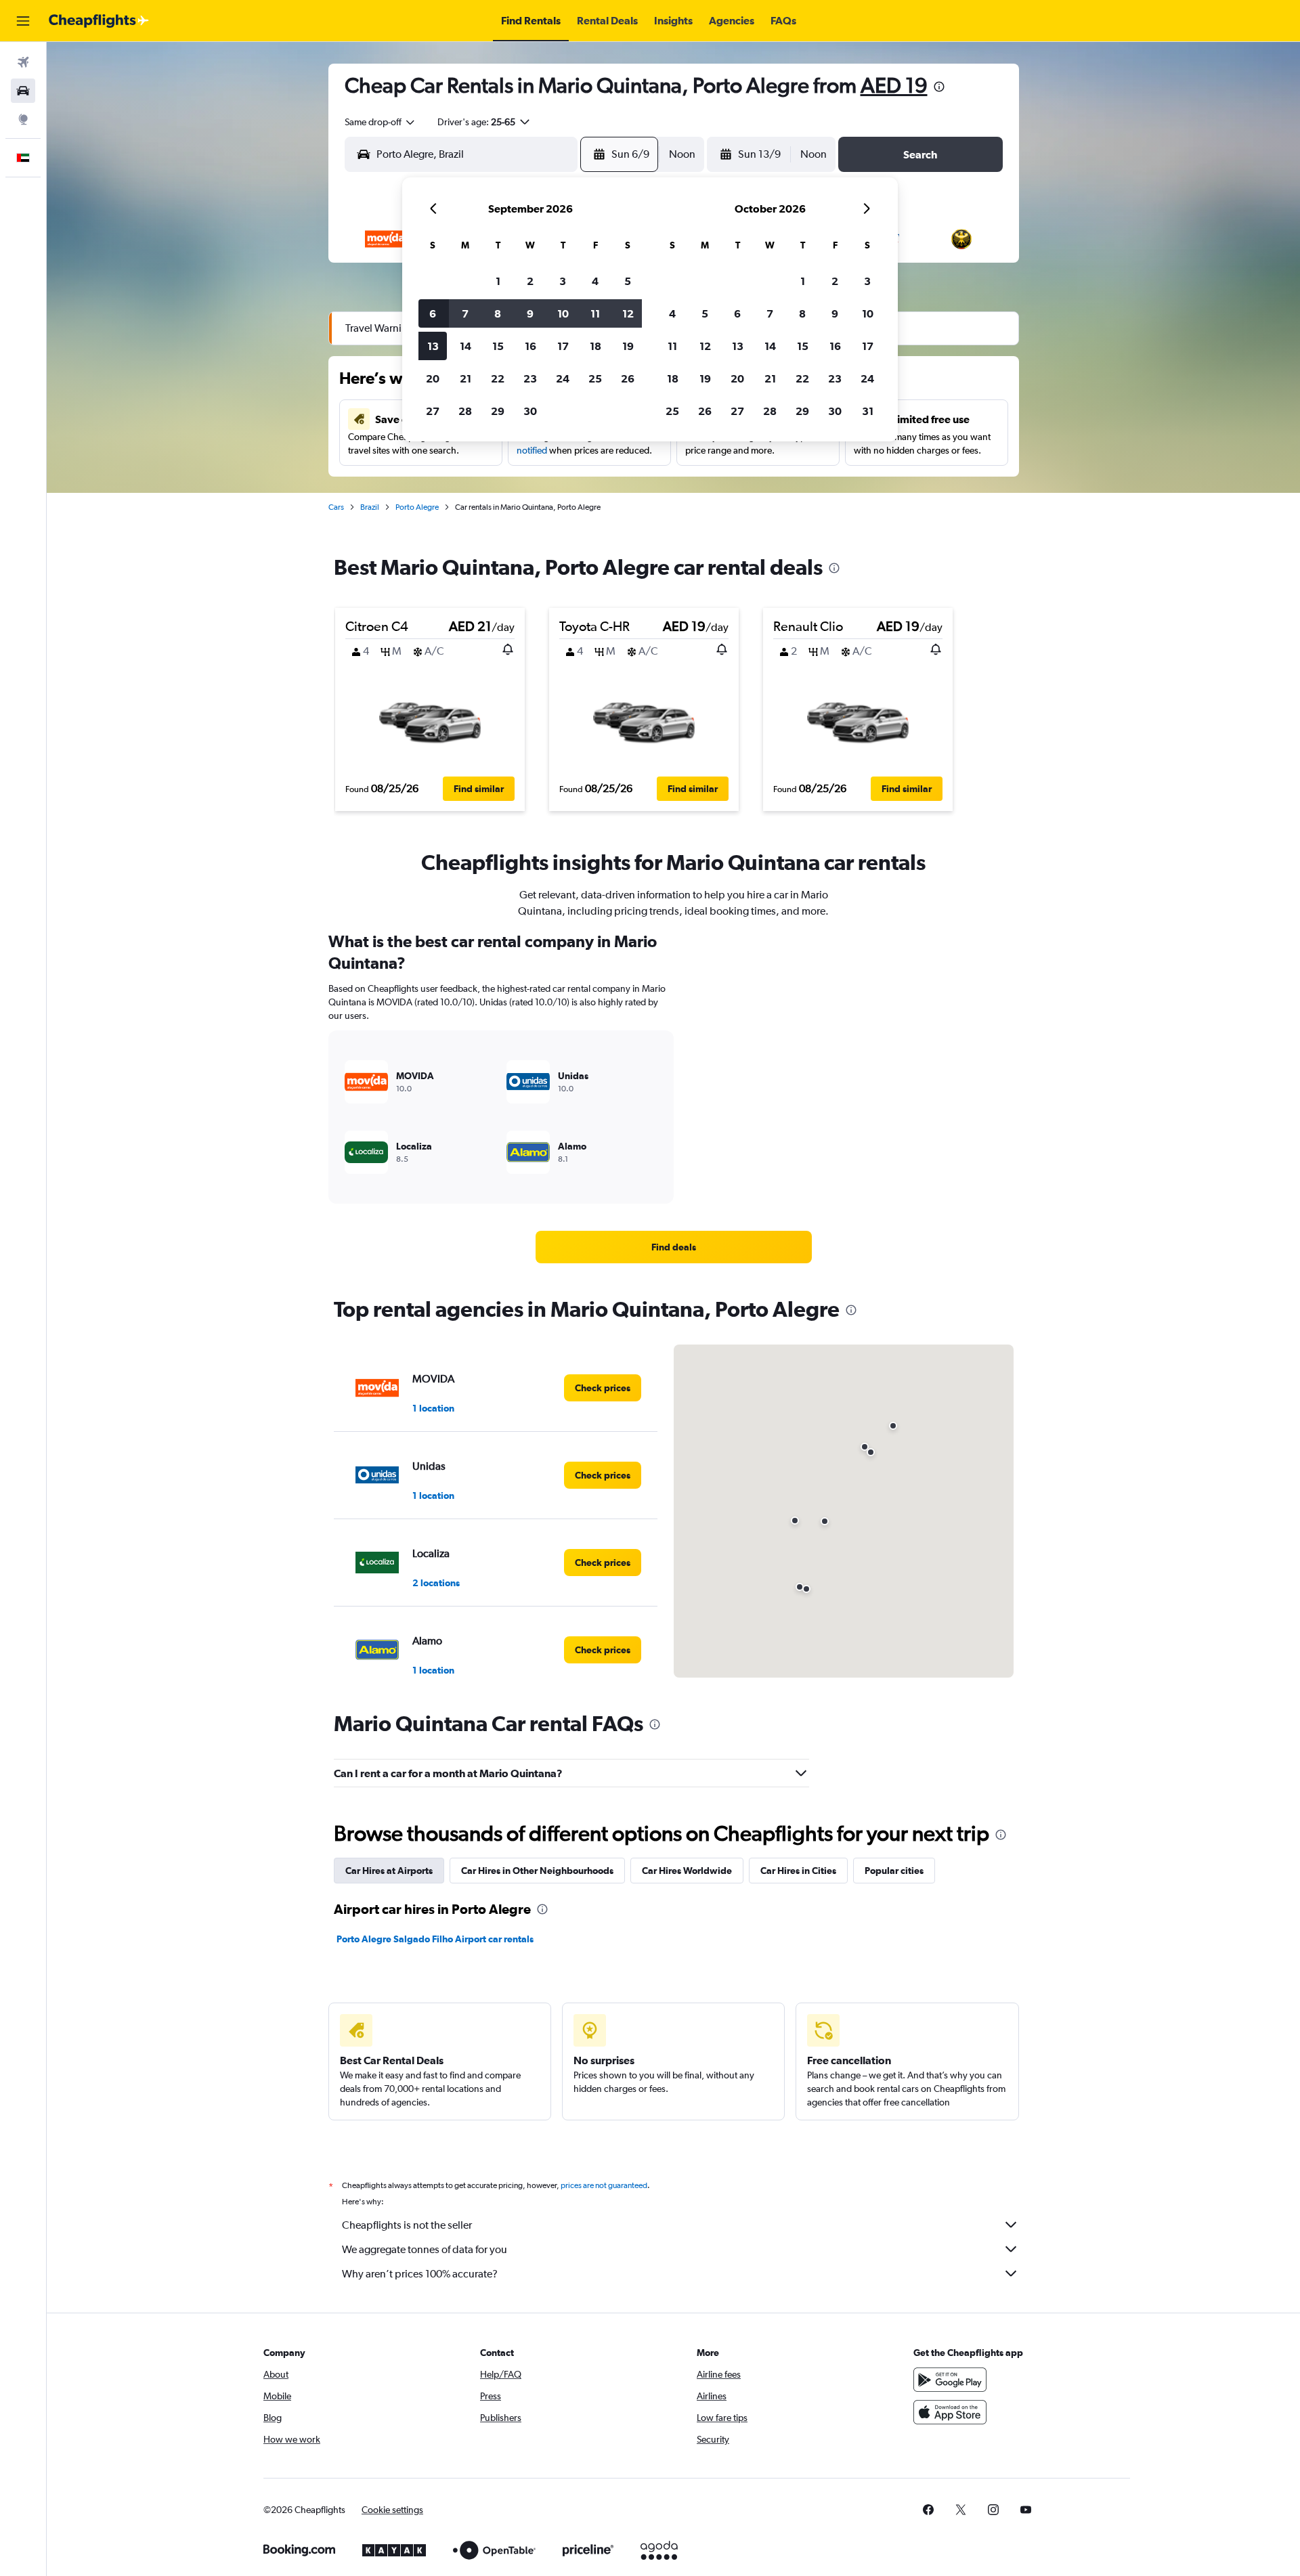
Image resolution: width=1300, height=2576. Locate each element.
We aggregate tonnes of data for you (425, 2249)
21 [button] (465, 378)
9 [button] (530, 313)
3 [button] (563, 281)
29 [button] (498, 411)
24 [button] (563, 378)
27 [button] (433, 411)
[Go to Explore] (23, 119)
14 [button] (465, 346)
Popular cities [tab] (894, 1871)
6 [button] (433, 313)
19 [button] (628, 346)
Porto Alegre (417, 507)
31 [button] (868, 411)
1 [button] (498, 281)
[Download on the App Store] (950, 2412)
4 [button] (595, 281)
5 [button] (628, 281)
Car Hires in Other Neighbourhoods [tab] (537, 1871)
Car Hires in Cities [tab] (798, 1871)
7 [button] (465, 313)
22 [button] (498, 378)
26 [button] (628, 378)
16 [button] (530, 346)
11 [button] (595, 313)
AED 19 (894, 85)
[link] (674, 1247)
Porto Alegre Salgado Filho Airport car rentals (435, 1939)
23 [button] (530, 378)
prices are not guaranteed (604, 2185)
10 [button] (563, 313)
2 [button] (530, 281)
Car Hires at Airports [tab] (389, 1871)
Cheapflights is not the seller (407, 2225)
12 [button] (628, 313)
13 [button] (433, 346)
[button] (23, 21)
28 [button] (465, 411)
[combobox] (381, 122)
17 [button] (563, 346)
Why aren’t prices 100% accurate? (420, 2274)
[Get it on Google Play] (950, 2380)
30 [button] (530, 411)
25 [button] (595, 378)
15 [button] (498, 346)
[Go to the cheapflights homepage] (99, 21)
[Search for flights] (23, 62)
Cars (336, 507)
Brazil (370, 507)
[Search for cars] (23, 91)
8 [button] (498, 313)
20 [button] (433, 378)
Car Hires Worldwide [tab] (687, 1871)
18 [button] (595, 346)
